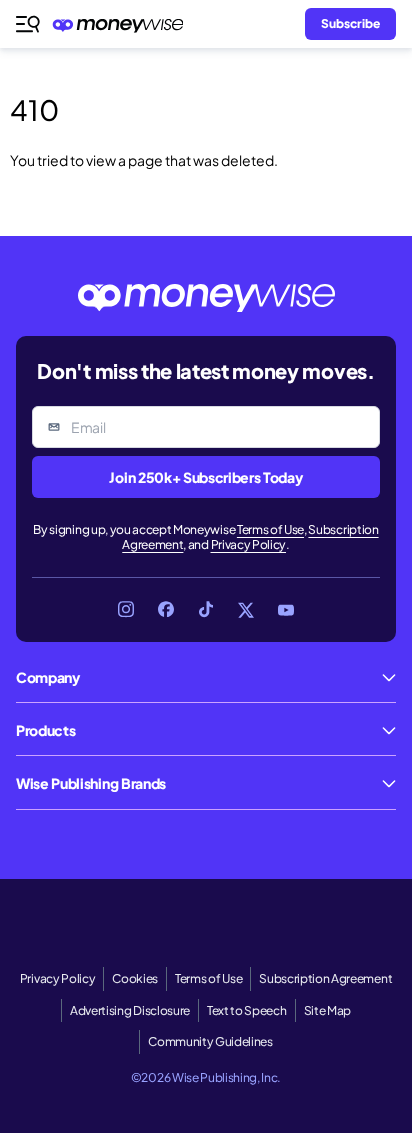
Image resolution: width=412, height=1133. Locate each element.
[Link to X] (246, 610)
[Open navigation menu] (28, 24)
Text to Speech (247, 1010)
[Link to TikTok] (206, 610)
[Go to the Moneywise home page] (123, 24)
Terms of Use (270, 529)
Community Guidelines (210, 1041)
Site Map (327, 1010)
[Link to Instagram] (126, 610)
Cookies (135, 978)
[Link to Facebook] (166, 610)
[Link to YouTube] (286, 610)
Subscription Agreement (325, 978)
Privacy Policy (249, 544)
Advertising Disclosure (130, 1010)
